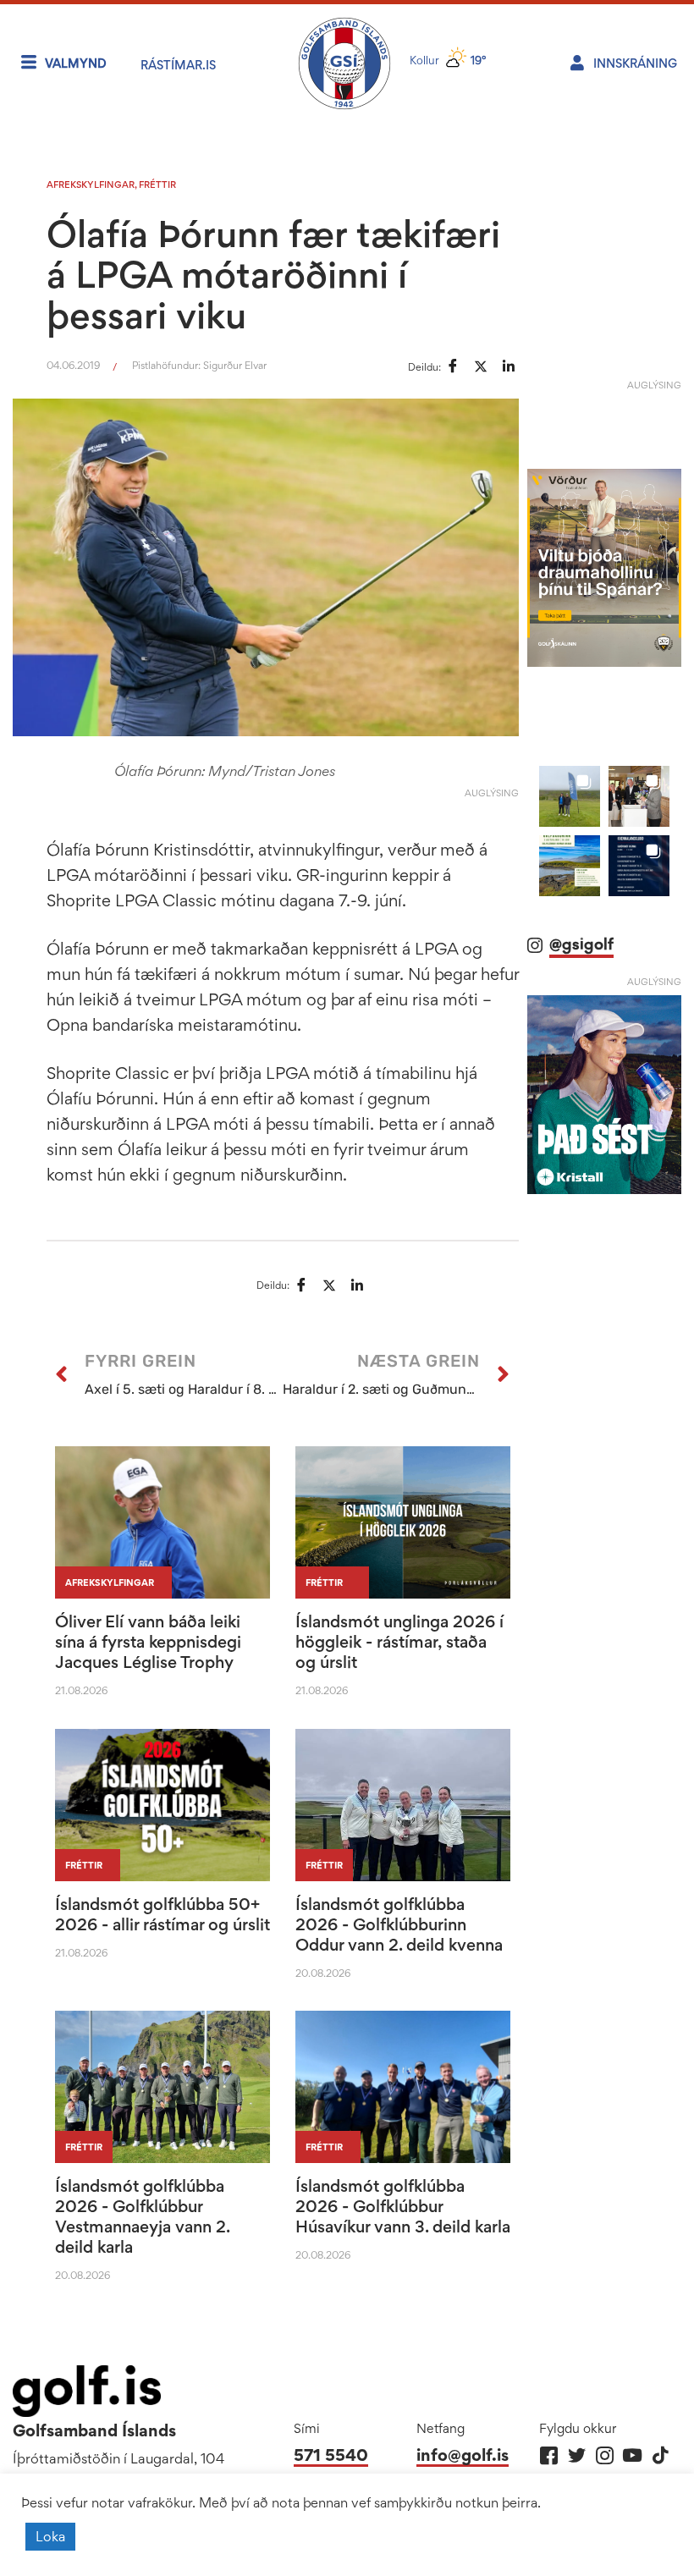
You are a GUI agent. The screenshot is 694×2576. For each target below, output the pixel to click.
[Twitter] (577, 2455)
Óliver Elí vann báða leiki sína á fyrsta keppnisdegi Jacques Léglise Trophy (148, 1642)
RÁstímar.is (178, 65)
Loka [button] (50, 2536)
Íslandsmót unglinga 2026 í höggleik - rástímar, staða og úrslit (399, 1642)
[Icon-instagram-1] (605, 2455)
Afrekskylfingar (91, 184)
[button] (570, 796)
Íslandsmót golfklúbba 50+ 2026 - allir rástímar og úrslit (162, 1914)
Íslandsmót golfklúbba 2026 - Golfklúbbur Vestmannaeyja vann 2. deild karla (142, 2216)
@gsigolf (581, 944)
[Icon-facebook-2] (549, 2455)
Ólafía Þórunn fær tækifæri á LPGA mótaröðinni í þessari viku (273, 274)
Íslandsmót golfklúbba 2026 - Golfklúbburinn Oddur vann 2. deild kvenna (399, 1924)
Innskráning (635, 63)
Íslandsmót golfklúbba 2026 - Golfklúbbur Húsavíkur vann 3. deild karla (403, 2206)
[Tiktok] (661, 2455)
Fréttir (157, 184)
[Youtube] (633, 2455)
